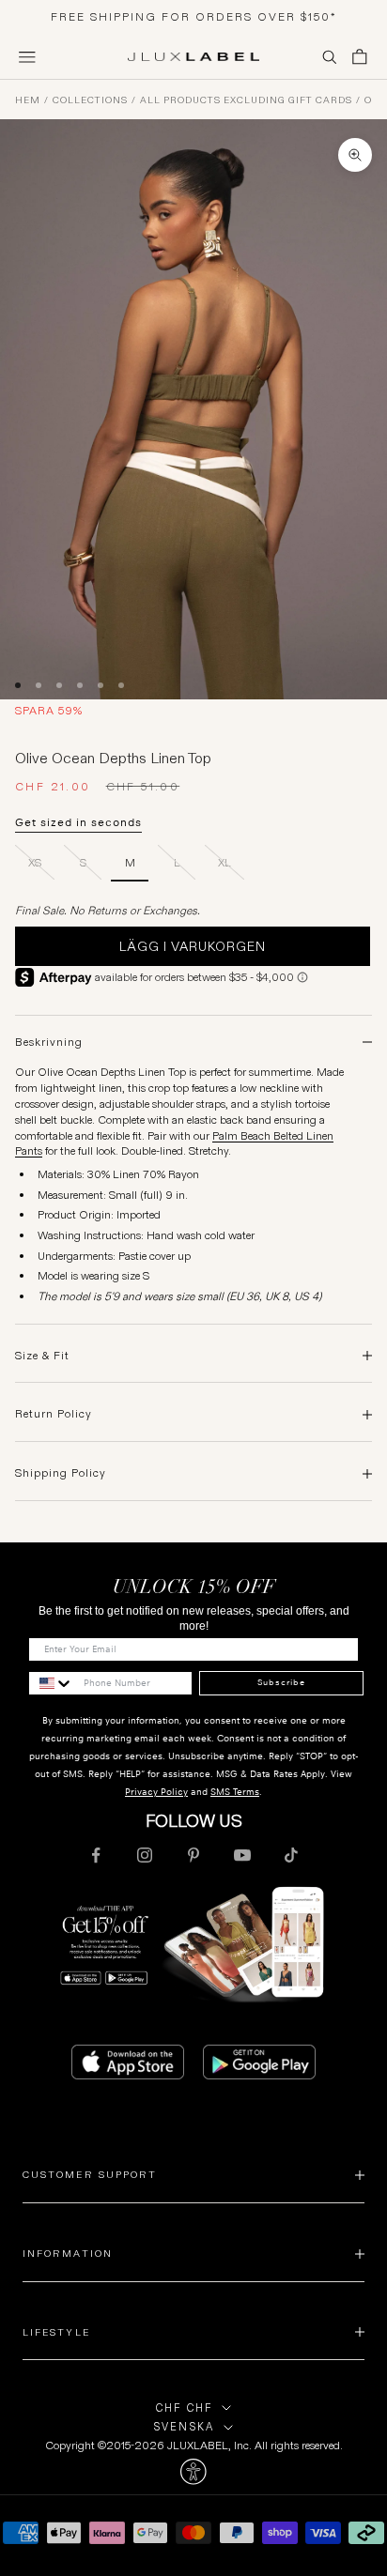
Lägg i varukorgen (193, 946)
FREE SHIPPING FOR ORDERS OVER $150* (194, 16)
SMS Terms (235, 1792)
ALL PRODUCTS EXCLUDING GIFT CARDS (246, 100)
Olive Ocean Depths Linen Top (368, 100)
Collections (90, 100)
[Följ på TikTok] (291, 1855)
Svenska (184, 2427)
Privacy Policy (156, 1792)
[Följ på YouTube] (242, 1855)
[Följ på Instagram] (145, 1855)
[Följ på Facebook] (96, 1855)
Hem (28, 100)
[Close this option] (193, 2472)
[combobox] (52, 1683)
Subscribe (281, 1682)
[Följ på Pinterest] (193, 1855)
